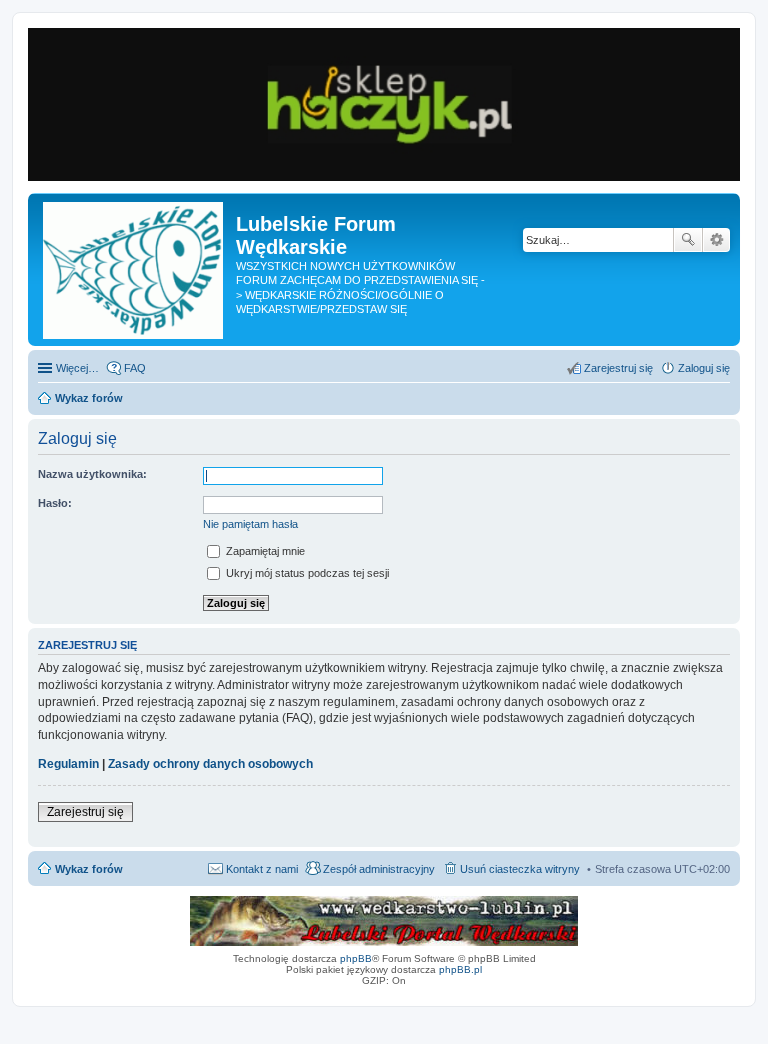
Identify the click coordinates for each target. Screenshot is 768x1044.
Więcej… (77, 368)
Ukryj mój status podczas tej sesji (306, 573)
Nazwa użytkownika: (92, 474)
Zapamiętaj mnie (264, 551)
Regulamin (68, 764)
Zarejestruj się (85, 812)
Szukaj (688, 240)
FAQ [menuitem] (135, 368)
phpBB (356, 958)
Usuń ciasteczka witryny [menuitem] (520, 869)
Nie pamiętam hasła (250, 524)
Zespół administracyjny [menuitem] (379, 869)
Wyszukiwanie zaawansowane (716, 240)
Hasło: (55, 503)
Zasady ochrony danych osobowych (210, 764)
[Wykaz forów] (134, 269)
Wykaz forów (89, 869)
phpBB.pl (460, 969)
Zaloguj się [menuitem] (704, 368)
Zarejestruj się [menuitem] (618, 368)
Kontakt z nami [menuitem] (262, 869)
